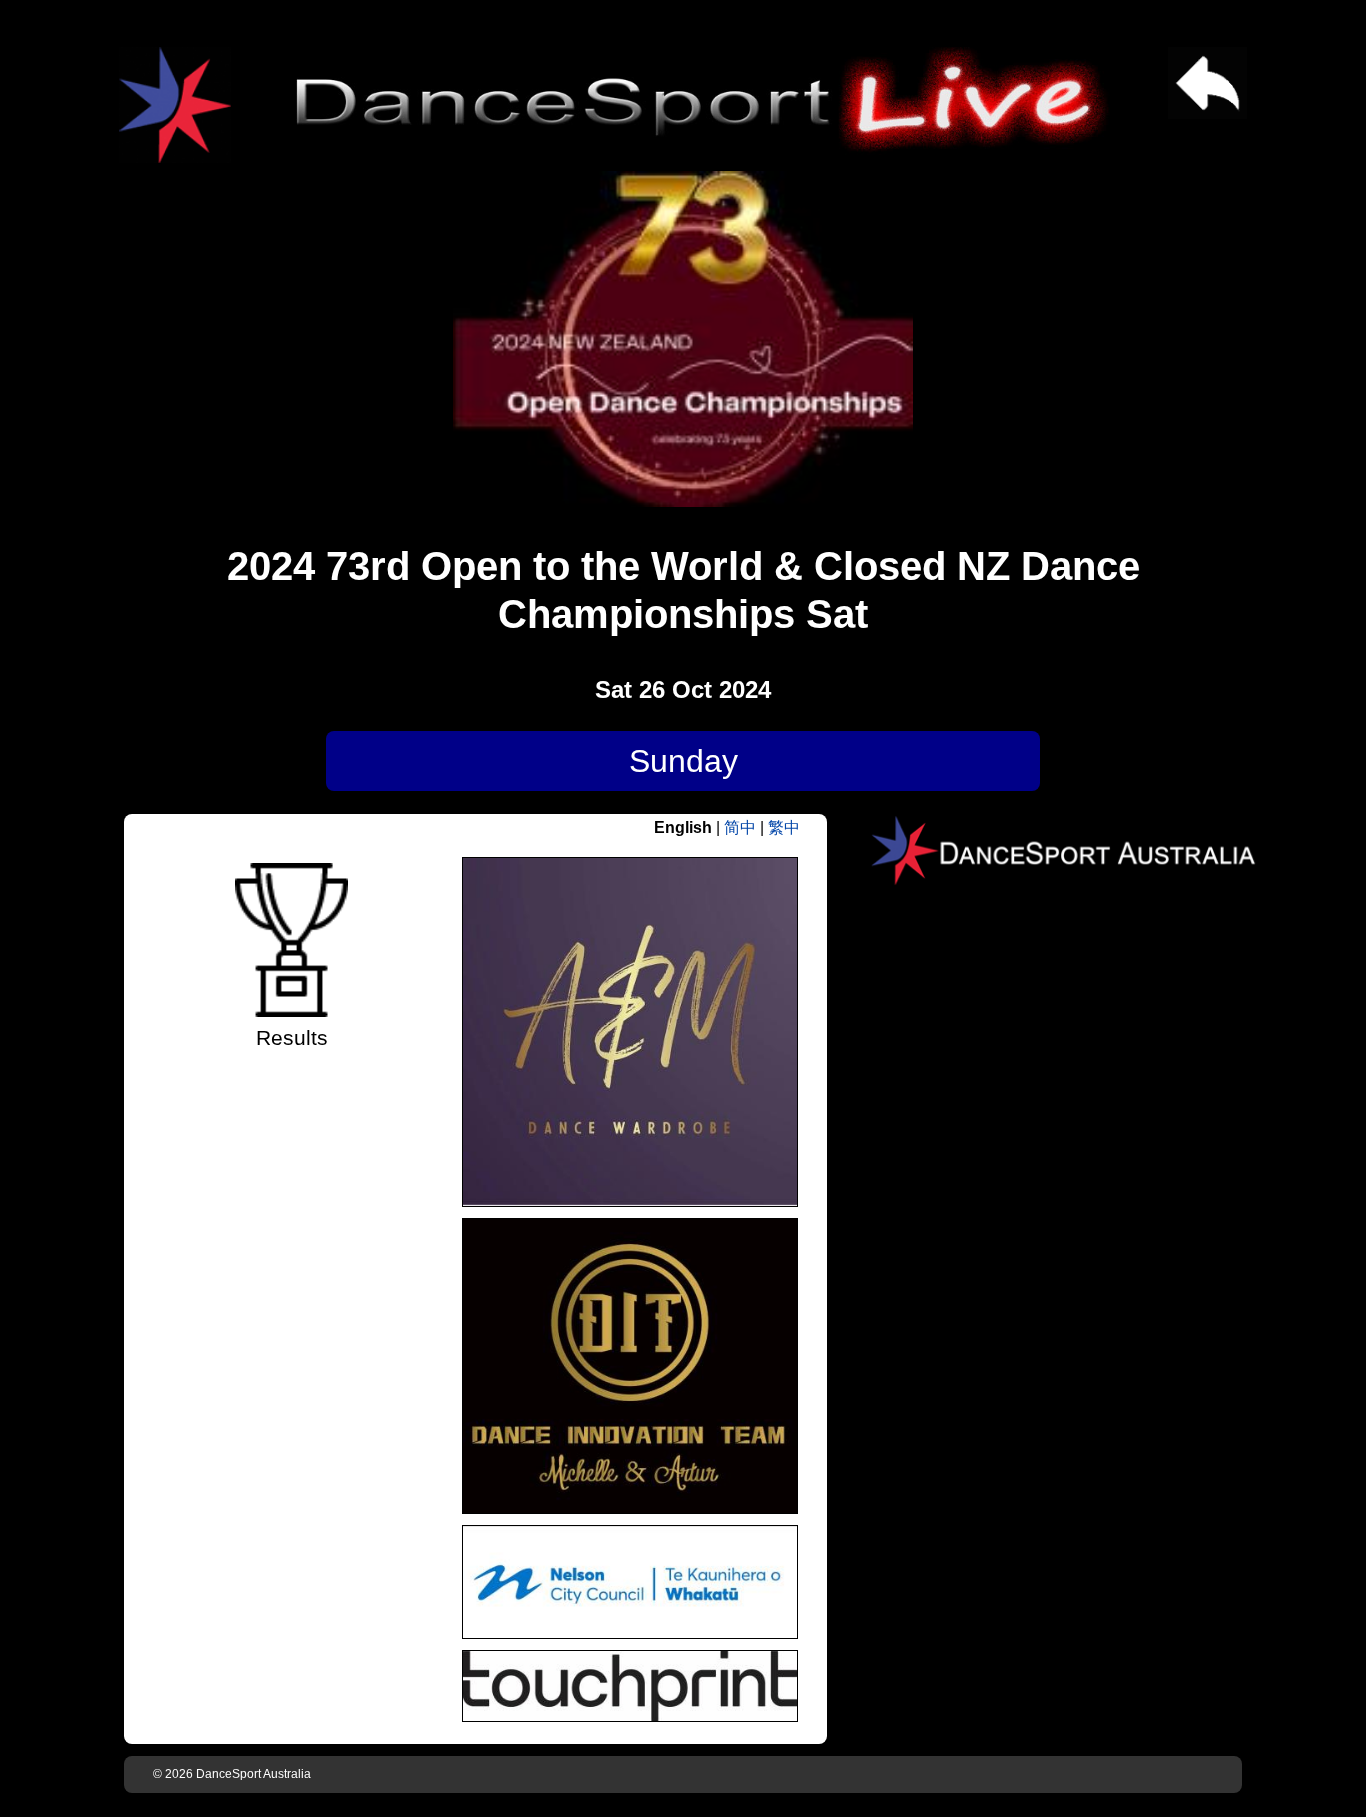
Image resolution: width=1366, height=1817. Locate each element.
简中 (740, 827)
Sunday (683, 761)
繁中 (784, 827)
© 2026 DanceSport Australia (232, 1774)
